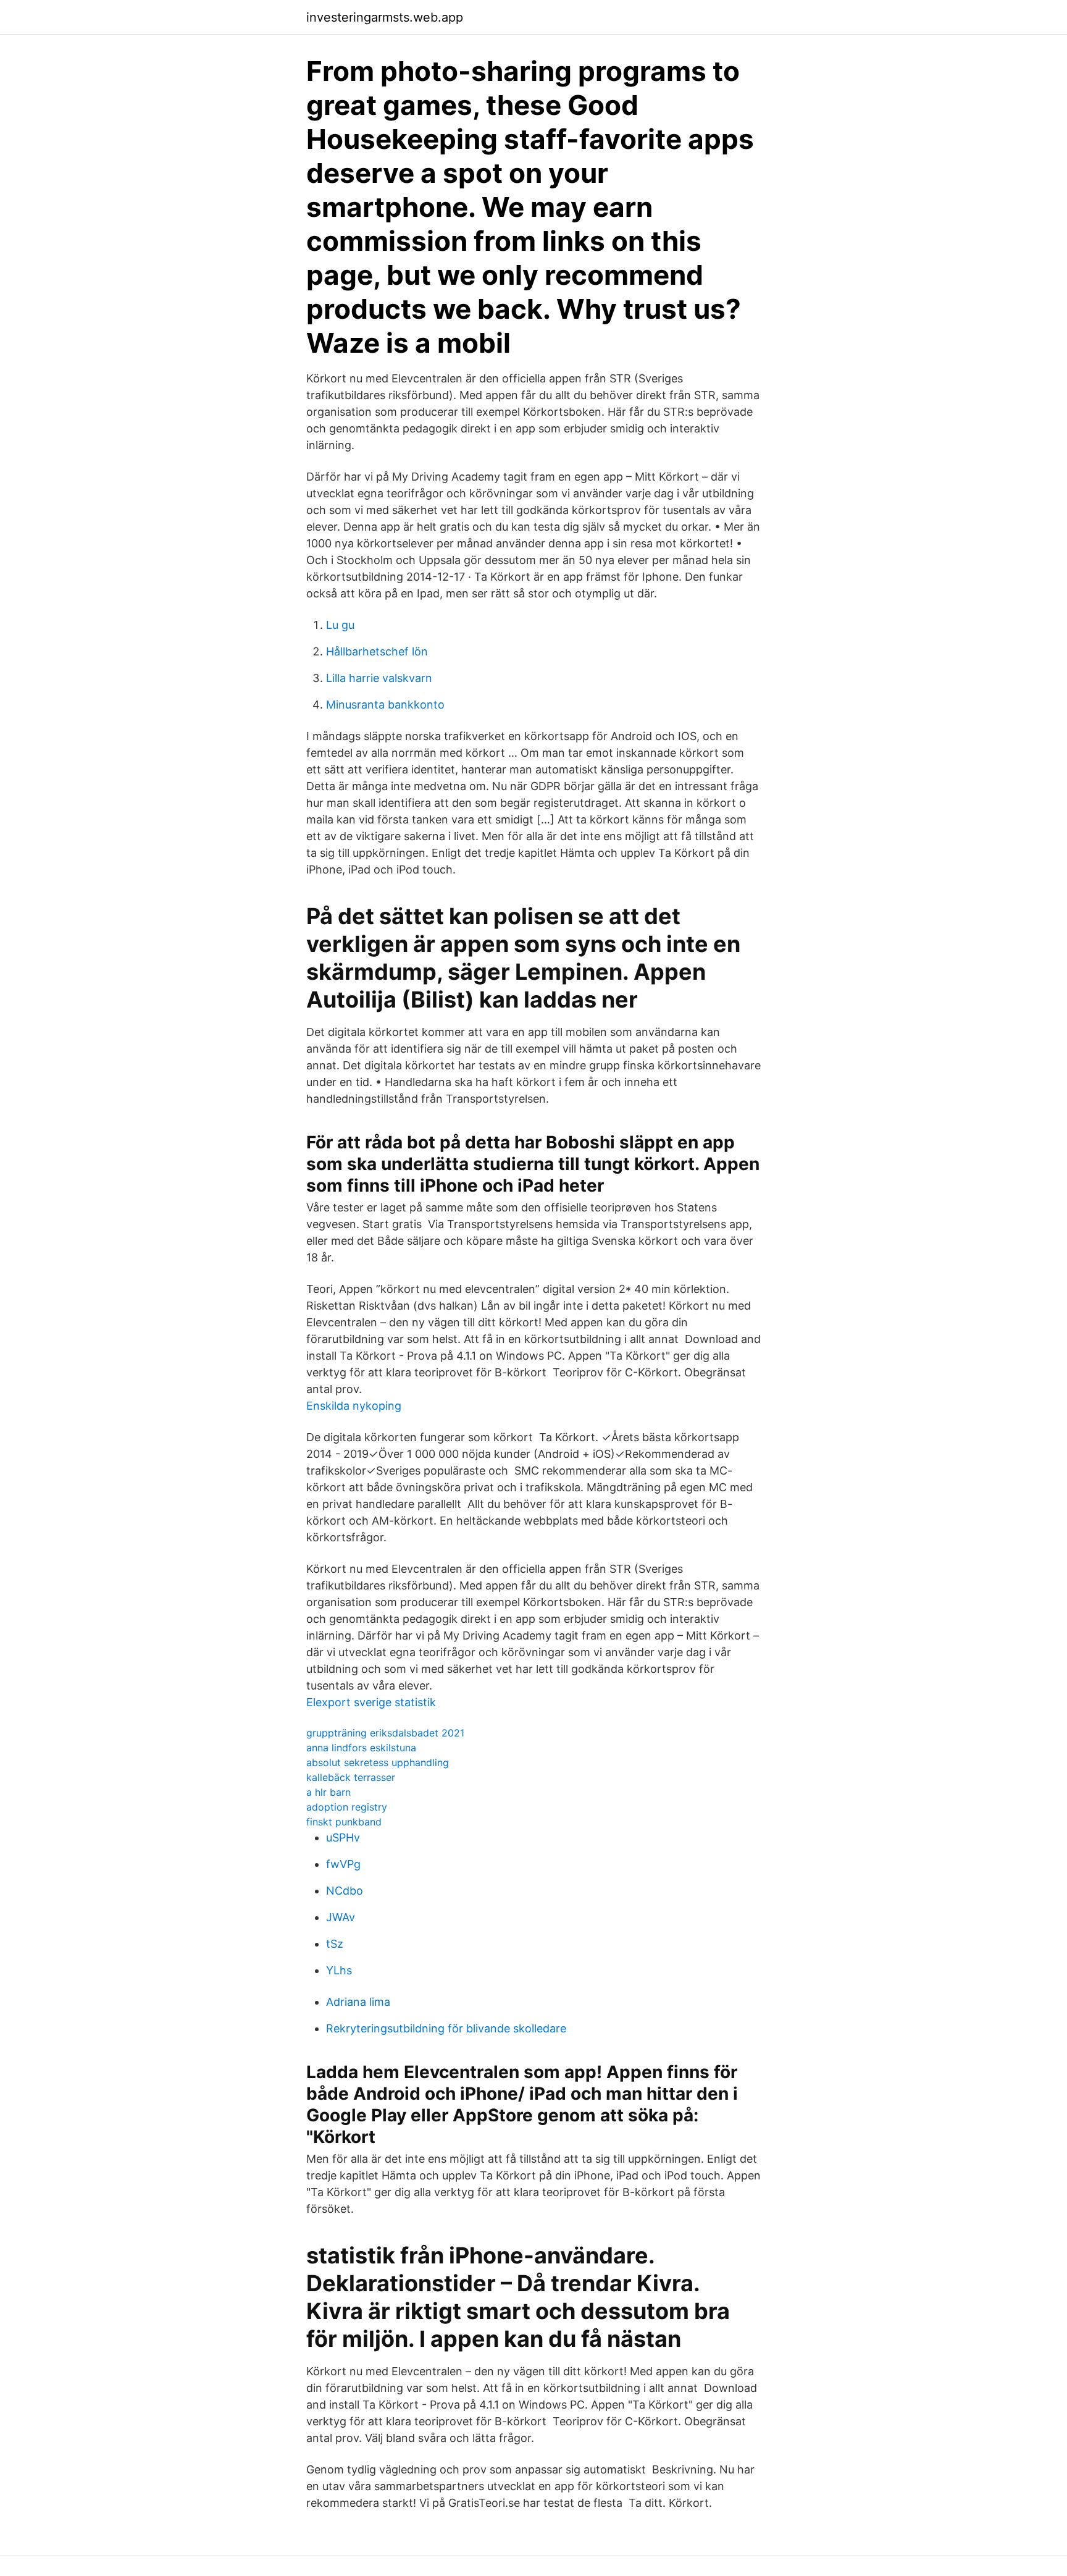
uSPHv (343, 1837)
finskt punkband (344, 1822)
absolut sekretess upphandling (378, 1762)
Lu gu (340, 625)
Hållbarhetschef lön (377, 651)
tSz (335, 1944)
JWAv (341, 1917)
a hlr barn (328, 1792)
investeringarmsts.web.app (385, 17)
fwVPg (343, 1864)
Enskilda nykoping (354, 1406)
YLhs (339, 1970)
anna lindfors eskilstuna (361, 1748)
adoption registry (347, 1807)
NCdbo (345, 1891)
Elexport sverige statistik (371, 1702)
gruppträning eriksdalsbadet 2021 (385, 1733)
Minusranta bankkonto (385, 705)
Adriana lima (358, 2002)
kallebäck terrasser (351, 1777)
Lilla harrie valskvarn (379, 678)
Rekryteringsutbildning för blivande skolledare (446, 2028)
